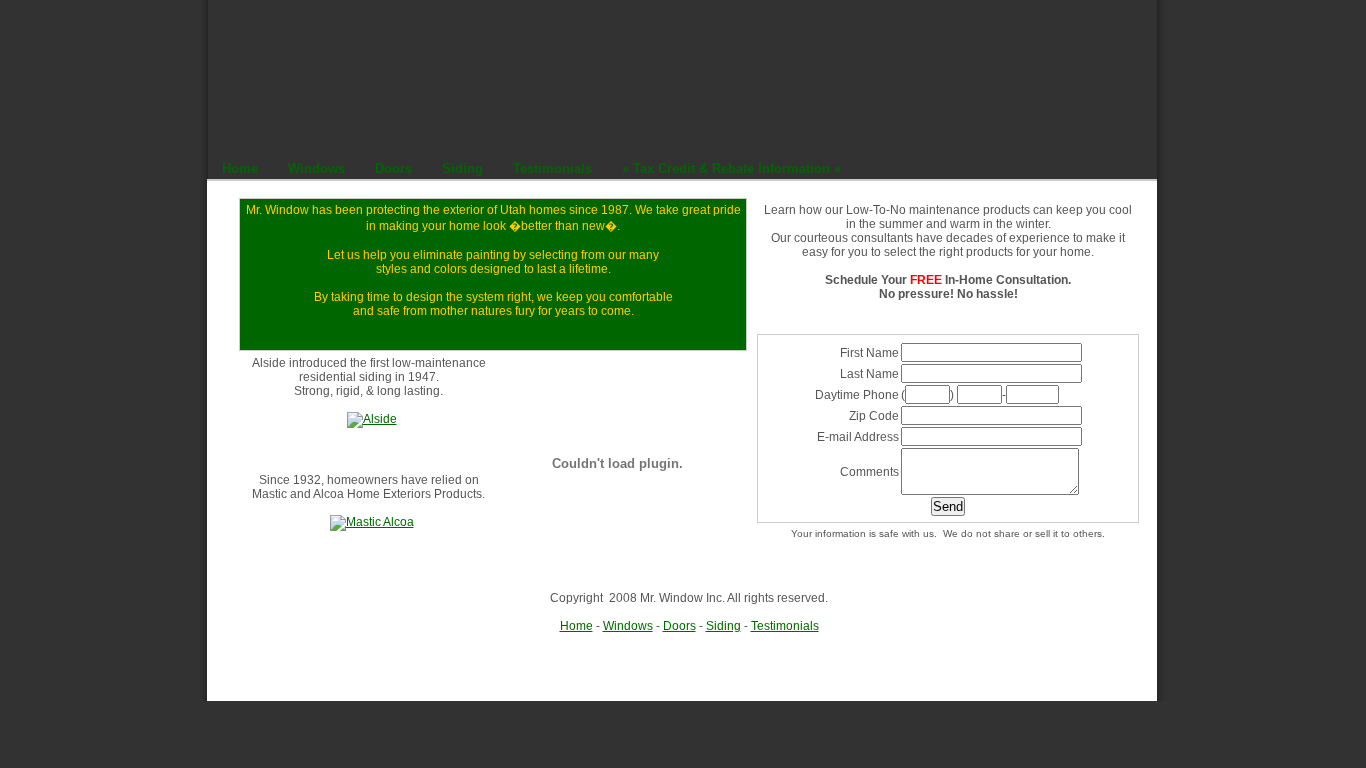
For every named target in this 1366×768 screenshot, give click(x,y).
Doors (679, 626)
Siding (723, 626)
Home (576, 626)
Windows (628, 626)
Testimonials (785, 626)
